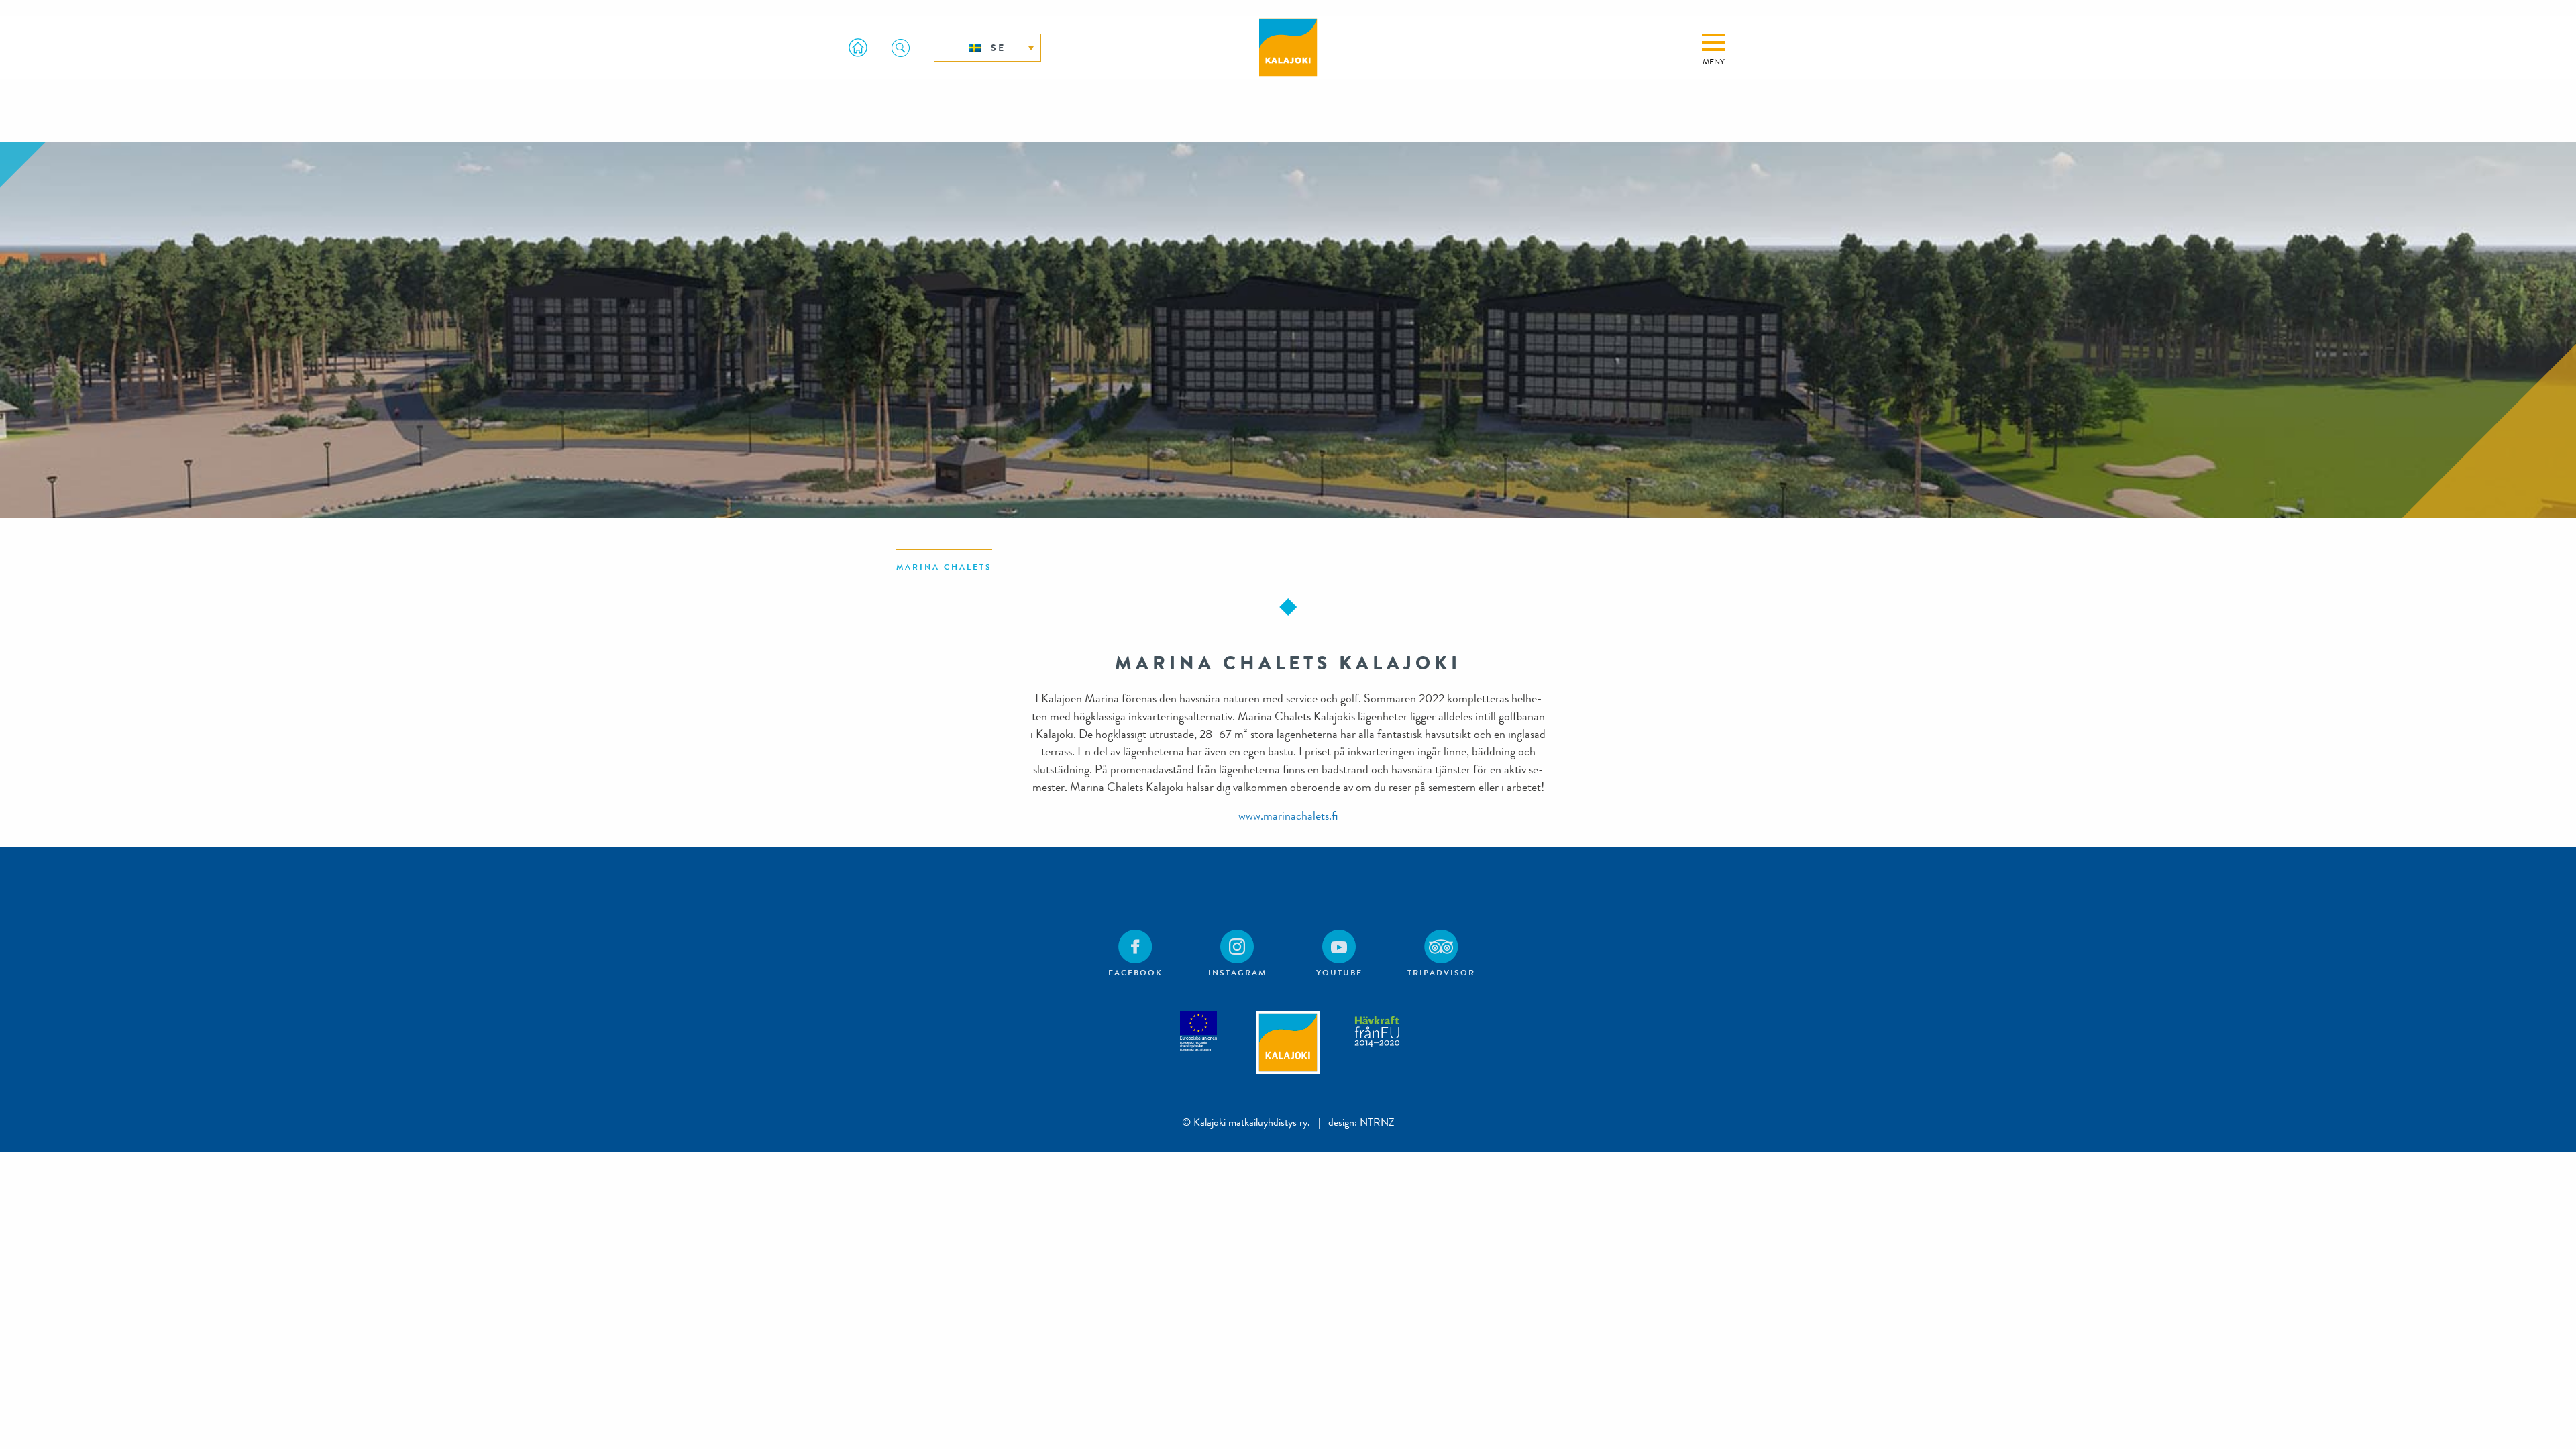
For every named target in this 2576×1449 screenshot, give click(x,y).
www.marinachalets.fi (1288, 816)
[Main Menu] (1713, 42)
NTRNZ (1377, 1122)
